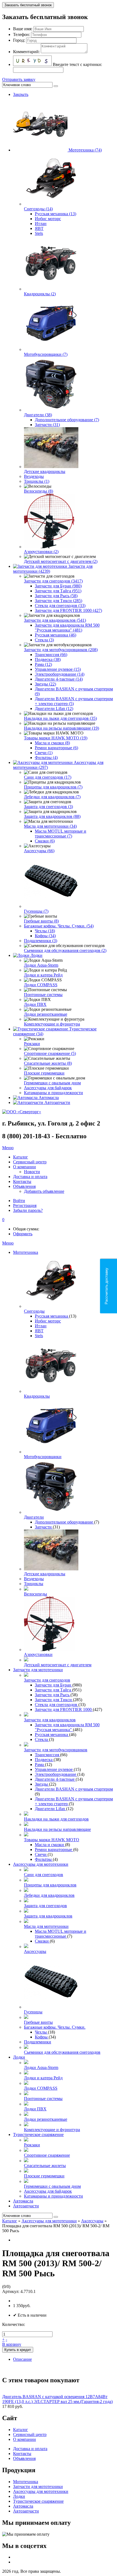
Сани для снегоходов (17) (48, 777)
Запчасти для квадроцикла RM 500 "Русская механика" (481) (67, 628)
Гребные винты (38, 2022)
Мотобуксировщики (43, 1457)
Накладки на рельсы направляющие (57, 1829)
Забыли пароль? (28, 1210)
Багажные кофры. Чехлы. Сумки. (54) (59, 926)
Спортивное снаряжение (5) (50, 1053)
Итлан (41, 224)
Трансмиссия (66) (51, 655)
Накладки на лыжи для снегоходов (56, 1819)
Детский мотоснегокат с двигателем (58, 1665)
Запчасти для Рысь (53, 1695)
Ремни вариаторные (54, 1850)
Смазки (42, 1941)
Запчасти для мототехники (38, 1670)
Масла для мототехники (46, 1926)
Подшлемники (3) (41, 941)
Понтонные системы (43, 995)
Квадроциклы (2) (40, 294)
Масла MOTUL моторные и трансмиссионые (61, 1934)
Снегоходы (34, 1311)
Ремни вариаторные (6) (56, 748)
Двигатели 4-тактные (55, 1779)
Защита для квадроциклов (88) (52, 816)
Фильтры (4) (46, 758)
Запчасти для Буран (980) (58, 586)
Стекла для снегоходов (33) (60, 606)
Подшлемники (38, 2042)
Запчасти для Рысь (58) (56, 596)
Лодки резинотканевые (46, 1014)
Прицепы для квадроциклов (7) (53, 787)
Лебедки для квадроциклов (49, 1895)
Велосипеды (36, 1594)
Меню (8, 1148)
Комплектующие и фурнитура (52, 1024)
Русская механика (52, 1316)
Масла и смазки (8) (52, 743)
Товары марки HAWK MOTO (52, 1840)
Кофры (42, 2037)
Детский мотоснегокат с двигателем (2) (61, 561)
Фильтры (44, 1859)
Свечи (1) (44, 753)
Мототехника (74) (85, 150)
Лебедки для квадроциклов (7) (52, 797)
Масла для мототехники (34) (50, 826)
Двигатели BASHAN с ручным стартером (74, 1789)
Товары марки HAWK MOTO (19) (56, 738)
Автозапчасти (57, 1102)
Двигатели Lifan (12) (54, 709)
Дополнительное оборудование (64, 1522)
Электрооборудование (56, 1774)
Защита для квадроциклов (48, 1916)
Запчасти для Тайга (53, 1690)
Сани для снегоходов (44, 1875)
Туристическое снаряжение (38, 2134)
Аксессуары (35, 1951)
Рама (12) (43, 664)
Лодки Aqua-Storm (41, 965)
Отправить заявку (19, 79)
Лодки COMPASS (41, 985)
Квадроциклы (37, 1396)
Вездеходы (34, 476)
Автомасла (49, 1098)
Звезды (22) (45, 684)
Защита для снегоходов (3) (48, 807)
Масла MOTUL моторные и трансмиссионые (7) (61, 834)
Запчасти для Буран (54, 1685)
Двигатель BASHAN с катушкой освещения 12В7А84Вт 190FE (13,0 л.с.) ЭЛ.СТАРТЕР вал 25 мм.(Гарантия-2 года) (57, 2399)
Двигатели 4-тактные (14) (59, 679)
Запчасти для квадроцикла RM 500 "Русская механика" (67, 1727)
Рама (40, 1765)
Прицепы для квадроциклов (50, 1885)
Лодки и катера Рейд (43, 975)
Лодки (36, 955)
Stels (39, 233)
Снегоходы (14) (38, 209)
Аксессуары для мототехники (41, 1864)
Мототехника (26, 1252)
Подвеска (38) (48, 659)
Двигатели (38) (38, 415)
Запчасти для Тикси (54, 1700)
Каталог (10, 2221)
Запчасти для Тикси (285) (59, 601)
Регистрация (25, 1205)
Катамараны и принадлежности (53, 1093)
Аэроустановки (38, 1654)
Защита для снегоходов (45, 1906)
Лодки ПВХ (35, 1004)
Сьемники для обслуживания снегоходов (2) (65, 950)
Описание (22, 2359)
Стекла (42, 1739)
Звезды (42, 1784)
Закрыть (21, 94)
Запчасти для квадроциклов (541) (55, 620)
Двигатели (34, 1517)
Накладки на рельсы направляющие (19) (61, 728)
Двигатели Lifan (50, 1809)
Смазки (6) (45, 841)
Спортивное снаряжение (47, 2155)
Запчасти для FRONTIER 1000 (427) (68, 610)
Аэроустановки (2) (41, 552)
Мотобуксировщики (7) (46, 354)
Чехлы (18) (45, 931)
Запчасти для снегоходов (47, 1680)
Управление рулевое (54, 1769)
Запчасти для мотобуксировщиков (56, 1750)
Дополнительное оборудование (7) (67, 420)
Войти (19, 1201)
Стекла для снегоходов (57, 1705)
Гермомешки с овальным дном (52, 1083)
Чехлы (41, 2032)
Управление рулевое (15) (58, 669)
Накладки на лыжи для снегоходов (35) (60, 718)
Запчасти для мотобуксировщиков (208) (61, 650)
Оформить (23, 1234)
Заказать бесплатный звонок (28, 5)
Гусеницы (33, 2012)
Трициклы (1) (37, 481)
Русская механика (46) (56, 635)
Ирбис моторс (48, 219)
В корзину (12, 2344)
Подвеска (44, 1760)
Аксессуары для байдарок (48, 1088)
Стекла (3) (44, 640)
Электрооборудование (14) (60, 674)
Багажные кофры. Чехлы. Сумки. (55, 2027)
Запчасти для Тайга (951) (58, 591)
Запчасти (44, 1527)
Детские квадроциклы (45, 471)
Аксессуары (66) (39, 851)
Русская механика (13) (56, 214)
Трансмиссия (47, 1755)
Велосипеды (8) (39, 491)
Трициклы (34, 1584)
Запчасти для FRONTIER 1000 (64, 1709)
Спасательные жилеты (45, 2166)
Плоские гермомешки (44, 1073)
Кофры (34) (45, 936)
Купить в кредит (18, 2350)
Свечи (41, 1854)
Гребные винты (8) (41, 921)
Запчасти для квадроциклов (50, 1720)
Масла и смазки (50, 1845)
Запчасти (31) (47, 425)
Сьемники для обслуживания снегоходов (62, 2052)
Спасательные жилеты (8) (48, 1063)
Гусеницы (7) (36, 911)
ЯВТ (39, 228)
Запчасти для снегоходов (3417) (53, 581)
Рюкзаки (32, 1044)
